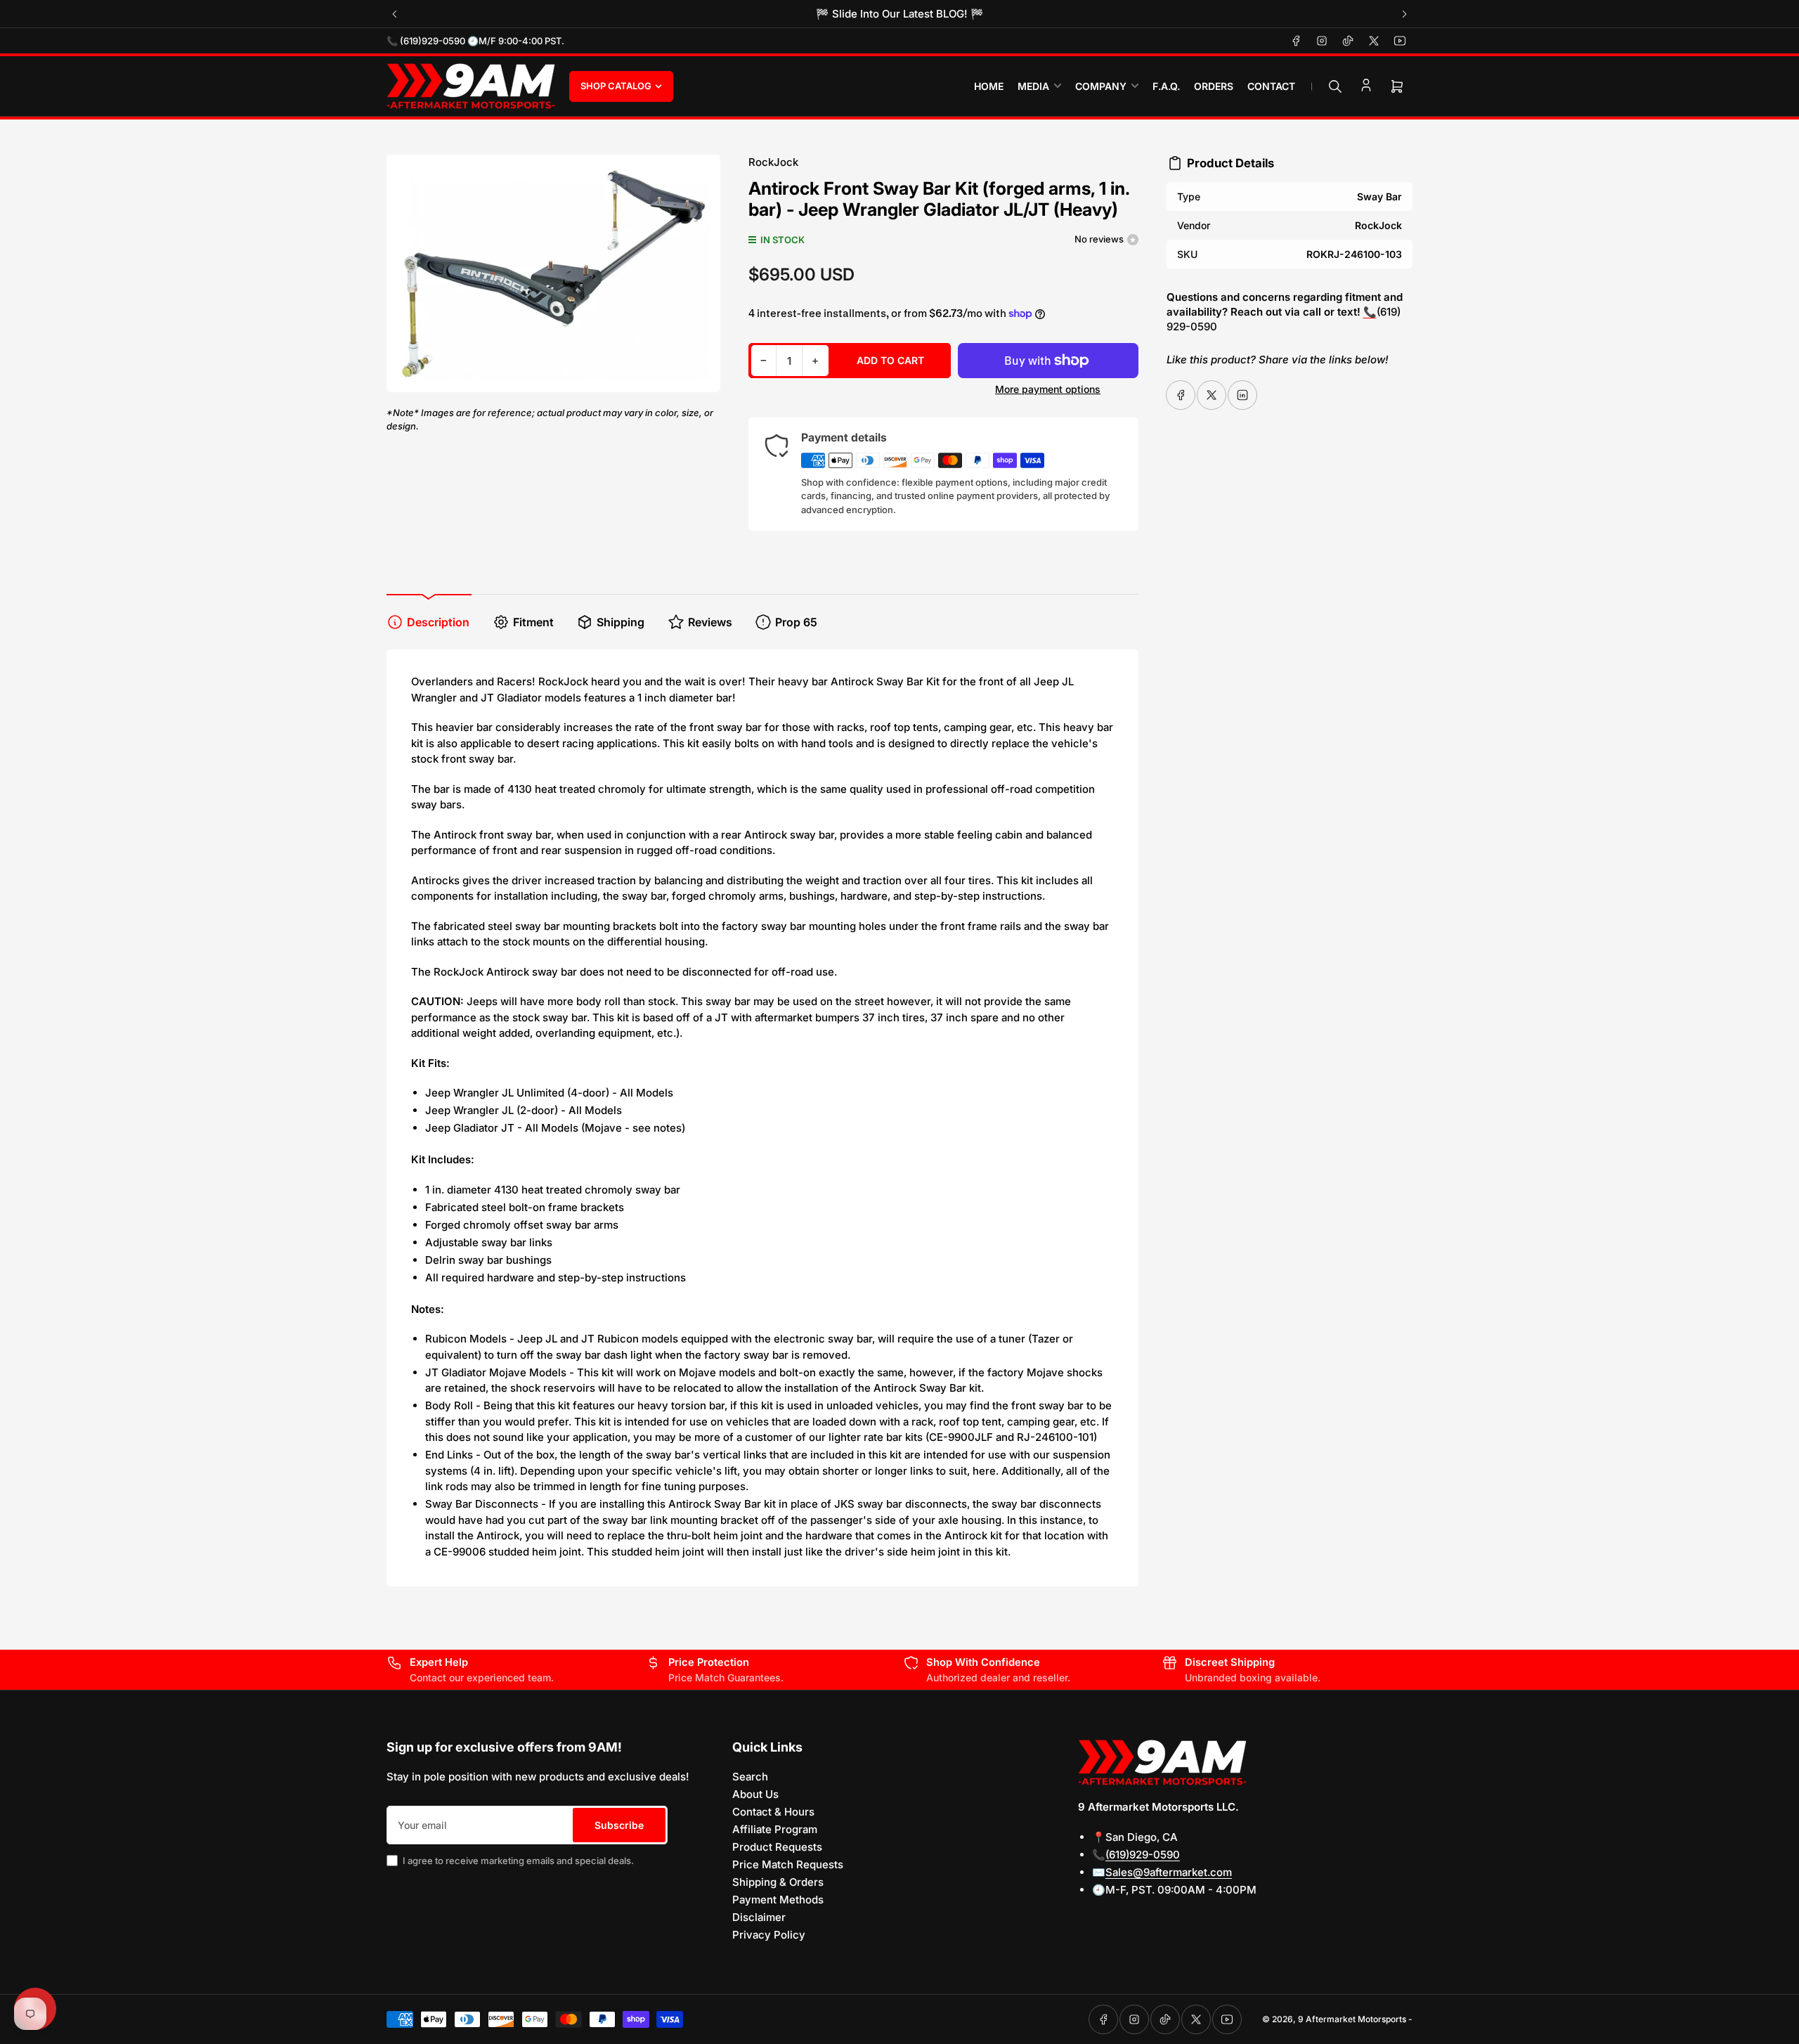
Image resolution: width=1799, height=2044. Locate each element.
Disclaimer (759, 1917)
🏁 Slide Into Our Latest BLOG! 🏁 (900, 14)
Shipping (621, 622)
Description (438, 622)
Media (1033, 86)
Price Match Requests (788, 1864)
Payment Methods (778, 1900)
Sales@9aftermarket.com (1169, 1872)
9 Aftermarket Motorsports (1352, 2019)
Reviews (710, 622)
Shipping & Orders (778, 1882)
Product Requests (777, 1847)
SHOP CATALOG (616, 86)
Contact (1271, 86)
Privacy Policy (769, 1935)
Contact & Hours (773, 1812)
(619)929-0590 (1143, 1855)
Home (989, 86)
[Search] (1335, 86)
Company (1101, 86)
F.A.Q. (1166, 86)
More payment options (1048, 389)
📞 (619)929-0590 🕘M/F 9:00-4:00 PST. (475, 41)
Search (750, 1777)
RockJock (773, 162)
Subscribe (619, 1825)
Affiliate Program (775, 1829)
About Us (755, 1794)
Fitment (533, 622)
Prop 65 (796, 622)
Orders (1214, 86)
